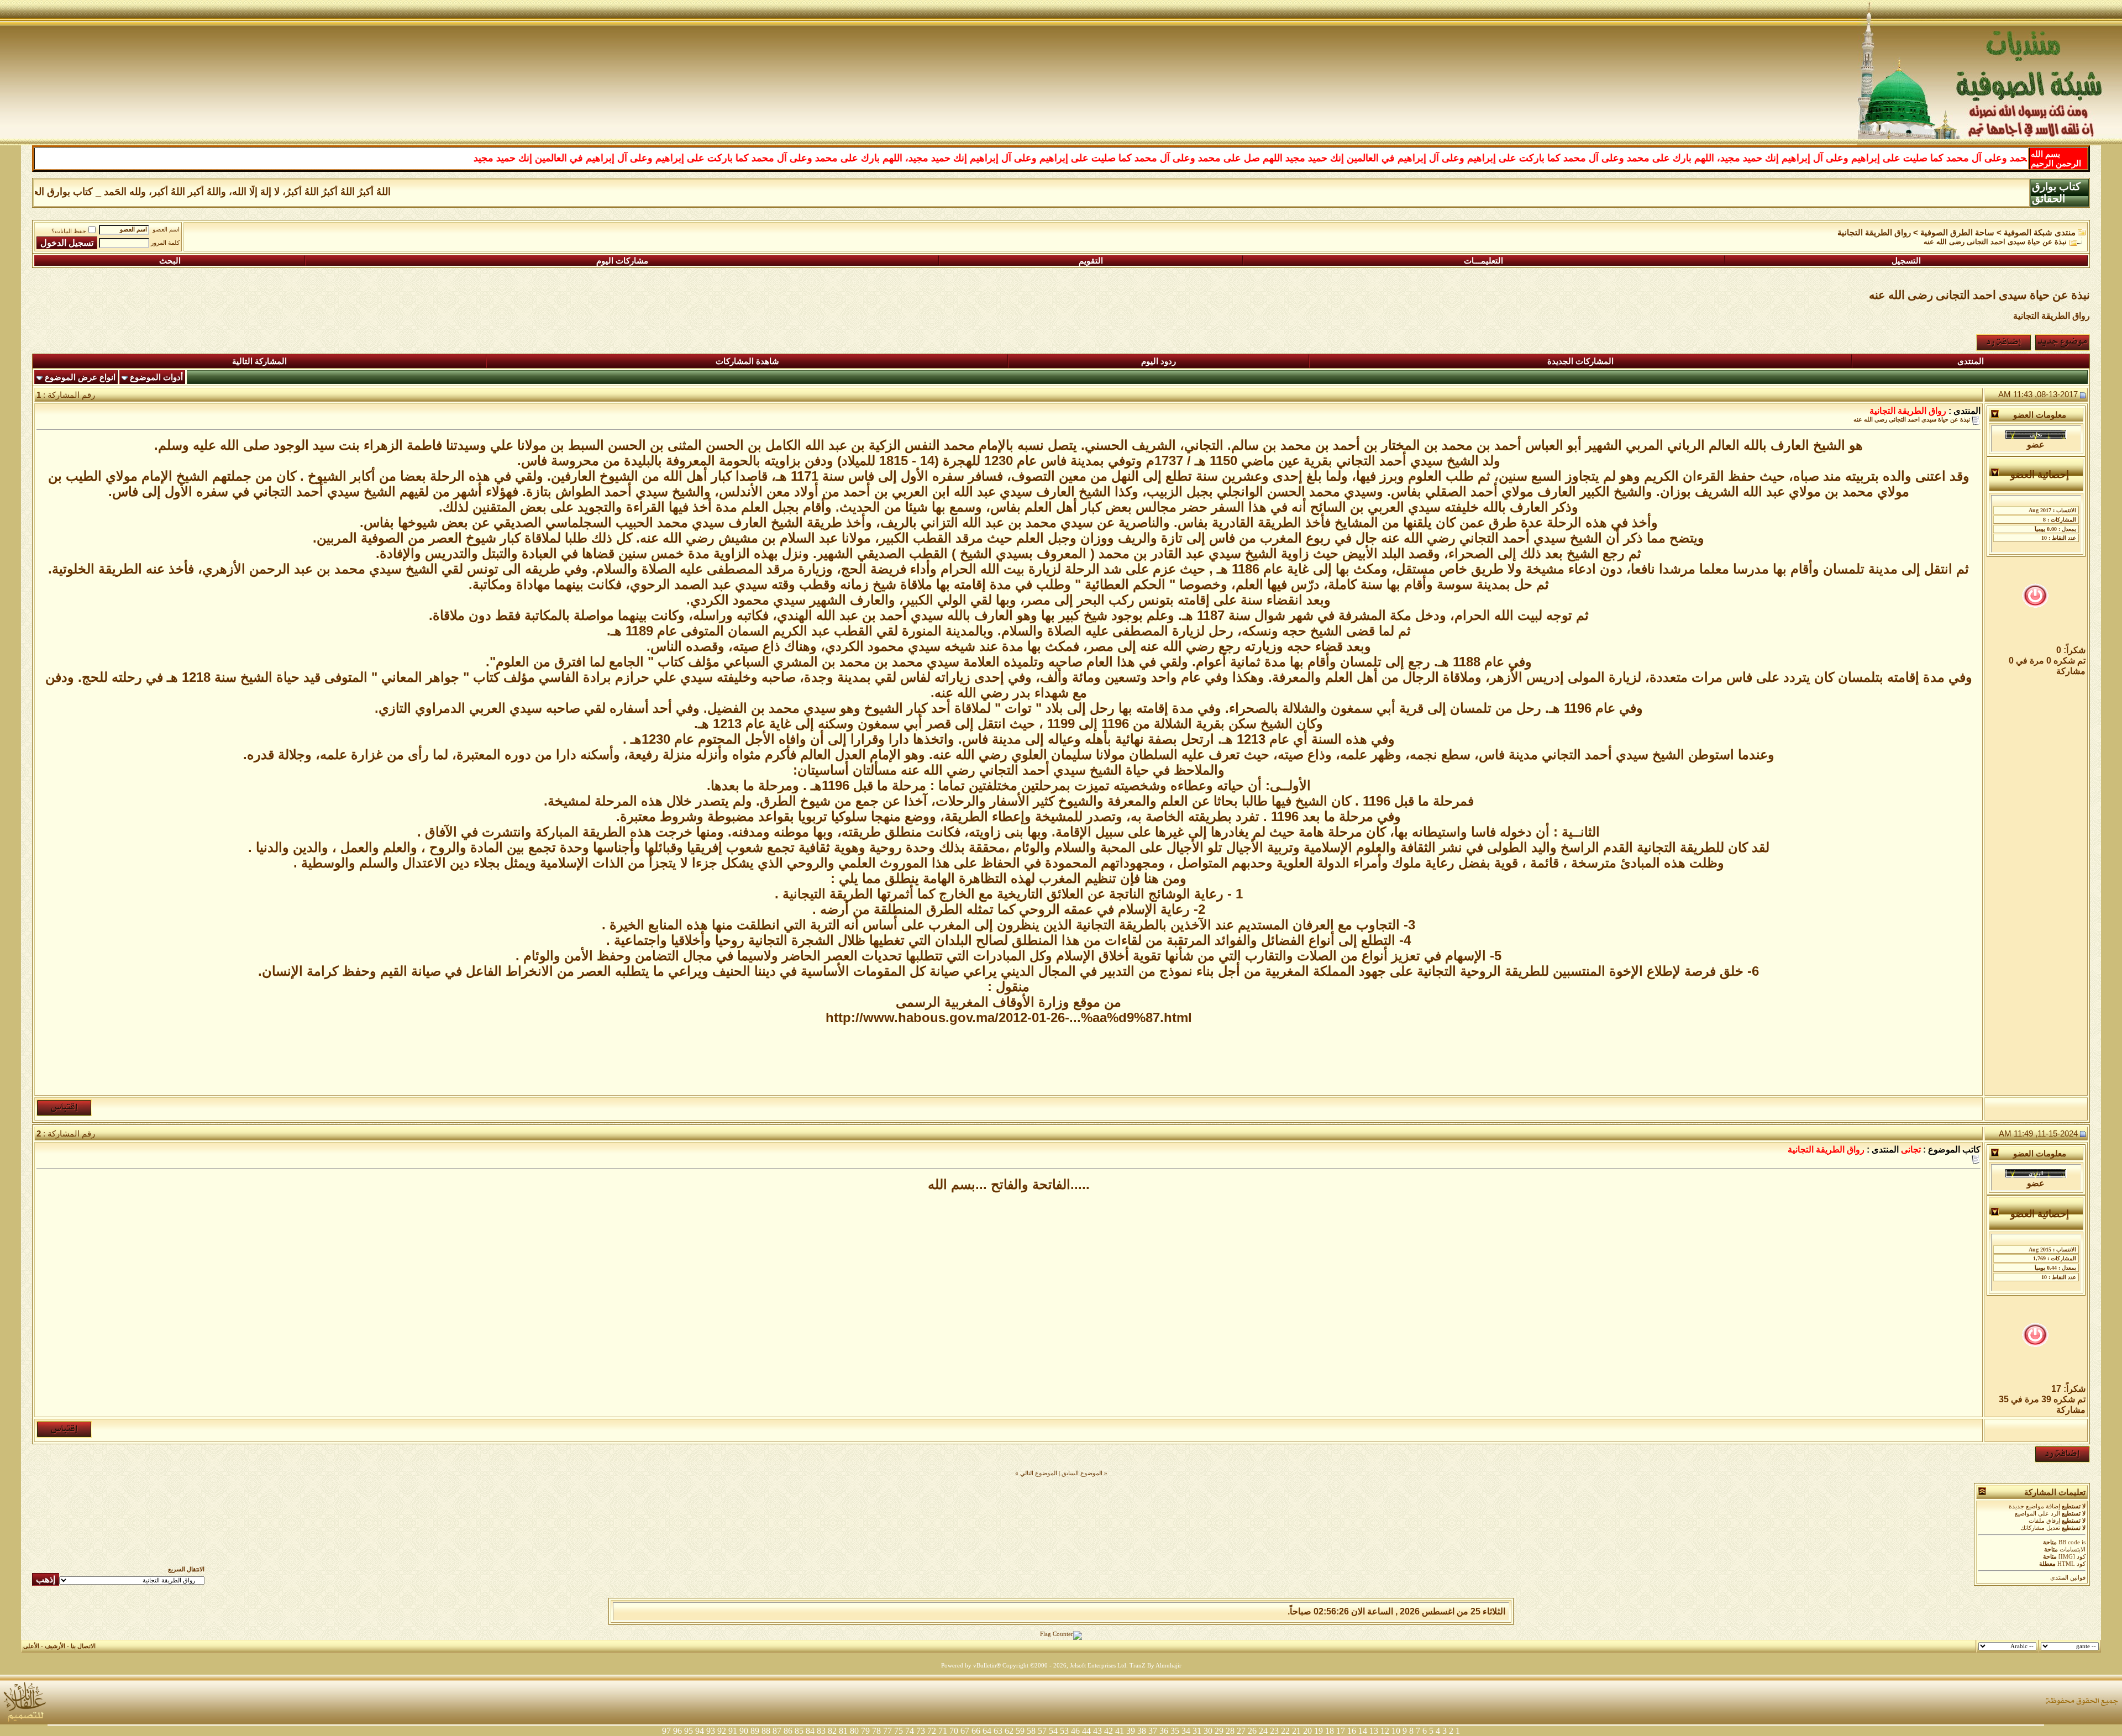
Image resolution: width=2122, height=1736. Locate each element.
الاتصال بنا (83, 1646)
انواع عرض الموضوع (80, 377)
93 (711, 1731)
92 (722, 1731)
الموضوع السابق (1082, 1473)
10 (1396, 1731)
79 (865, 1731)
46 (1075, 1731)
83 (821, 1731)
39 (1131, 1731)
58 (1031, 1731)
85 (799, 1731)
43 (1097, 1731)
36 (1164, 1731)
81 (843, 1731)
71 (943, 1731)
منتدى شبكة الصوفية (2040, 233)
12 (1385, 1731)
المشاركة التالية (259, 361)
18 (1330, 1731)
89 (755, 1731)
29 (1219, 1731)
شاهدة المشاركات (747, 361)
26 (1252, 1731)
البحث (170, 261)
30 (1208, 1731)
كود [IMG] (2072, 1557)
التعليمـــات (1483, 261)
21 (1296, 1731)
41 (1120, 1731)
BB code (2069, 1542)
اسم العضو (166, 230)
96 (677, 1731)
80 (854, 1731)
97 (666, 1731)
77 (887, 1731)
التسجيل (1906, 261)
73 (921, 1731)
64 (987, 1731)
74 (910, 1731)
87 (777, 1731)
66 (976, 1731)
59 (1020, 1731)
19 (1319, 1731)
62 (1009, 1731)
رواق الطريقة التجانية (1874, 233)
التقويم (1091, 261)
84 (810, 1731)
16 (1352, 1731)
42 (1109, 1731)
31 (1197, 1731)
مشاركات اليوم (622, 261)
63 (998, 1731)
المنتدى (1971, 361)
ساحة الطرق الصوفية (1957, 233)
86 (788, 1731)
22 (1285, 1731)
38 (1142, 1731)
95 (689, 1731)
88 (766, 1731)
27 (1241, 1731)
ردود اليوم (1159, 361)
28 (1230, 1731)
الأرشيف (55, 1646)
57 (1042, 1731)
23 (1274, 1731)
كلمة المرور (165, 243)
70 (954, 1731)
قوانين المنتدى (2068, 1578)
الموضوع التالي (1039, 1473)
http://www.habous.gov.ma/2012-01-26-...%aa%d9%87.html (1009, 1017)
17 (1341, 1731)
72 (932, 1731)
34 (1186, 1731)
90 (744, 1731)
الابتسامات (2073, 1550)
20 (1307, 1731)
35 (1175, 1731)
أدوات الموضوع (156, 377)
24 (1263, 1731)
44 (1086, 1731)
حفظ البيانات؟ (69, 231)
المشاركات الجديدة (1580, 361)
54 (1053, 1731)
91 (733, 1731)
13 (1374, 1731)
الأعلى (31, 1646)
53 (1064, 1731)
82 (832, 1731)
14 (1363, 1731)
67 (965, 1731)
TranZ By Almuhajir (1155, 1666)
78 (876, 1731)
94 (700, 1731)
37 (1153, 1731)
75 (899, 1731)
